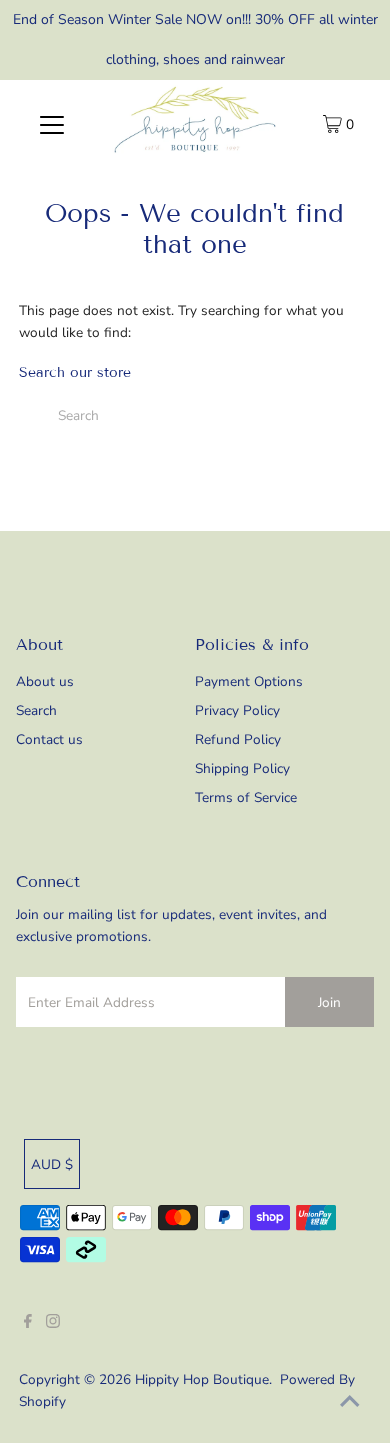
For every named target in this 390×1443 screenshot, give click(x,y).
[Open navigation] (52, 124)
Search (36, 710)
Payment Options (249, 681)
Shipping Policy (242, 768)
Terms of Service (246, 797)
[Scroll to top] (350, 1403)
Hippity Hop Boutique (202, 1379)
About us (45, 681)
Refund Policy (238, 739)
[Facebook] (28, 1324)
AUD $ (52, 1164)
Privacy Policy (237, 710)
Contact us (49, 739)
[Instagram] (53, 1324)
